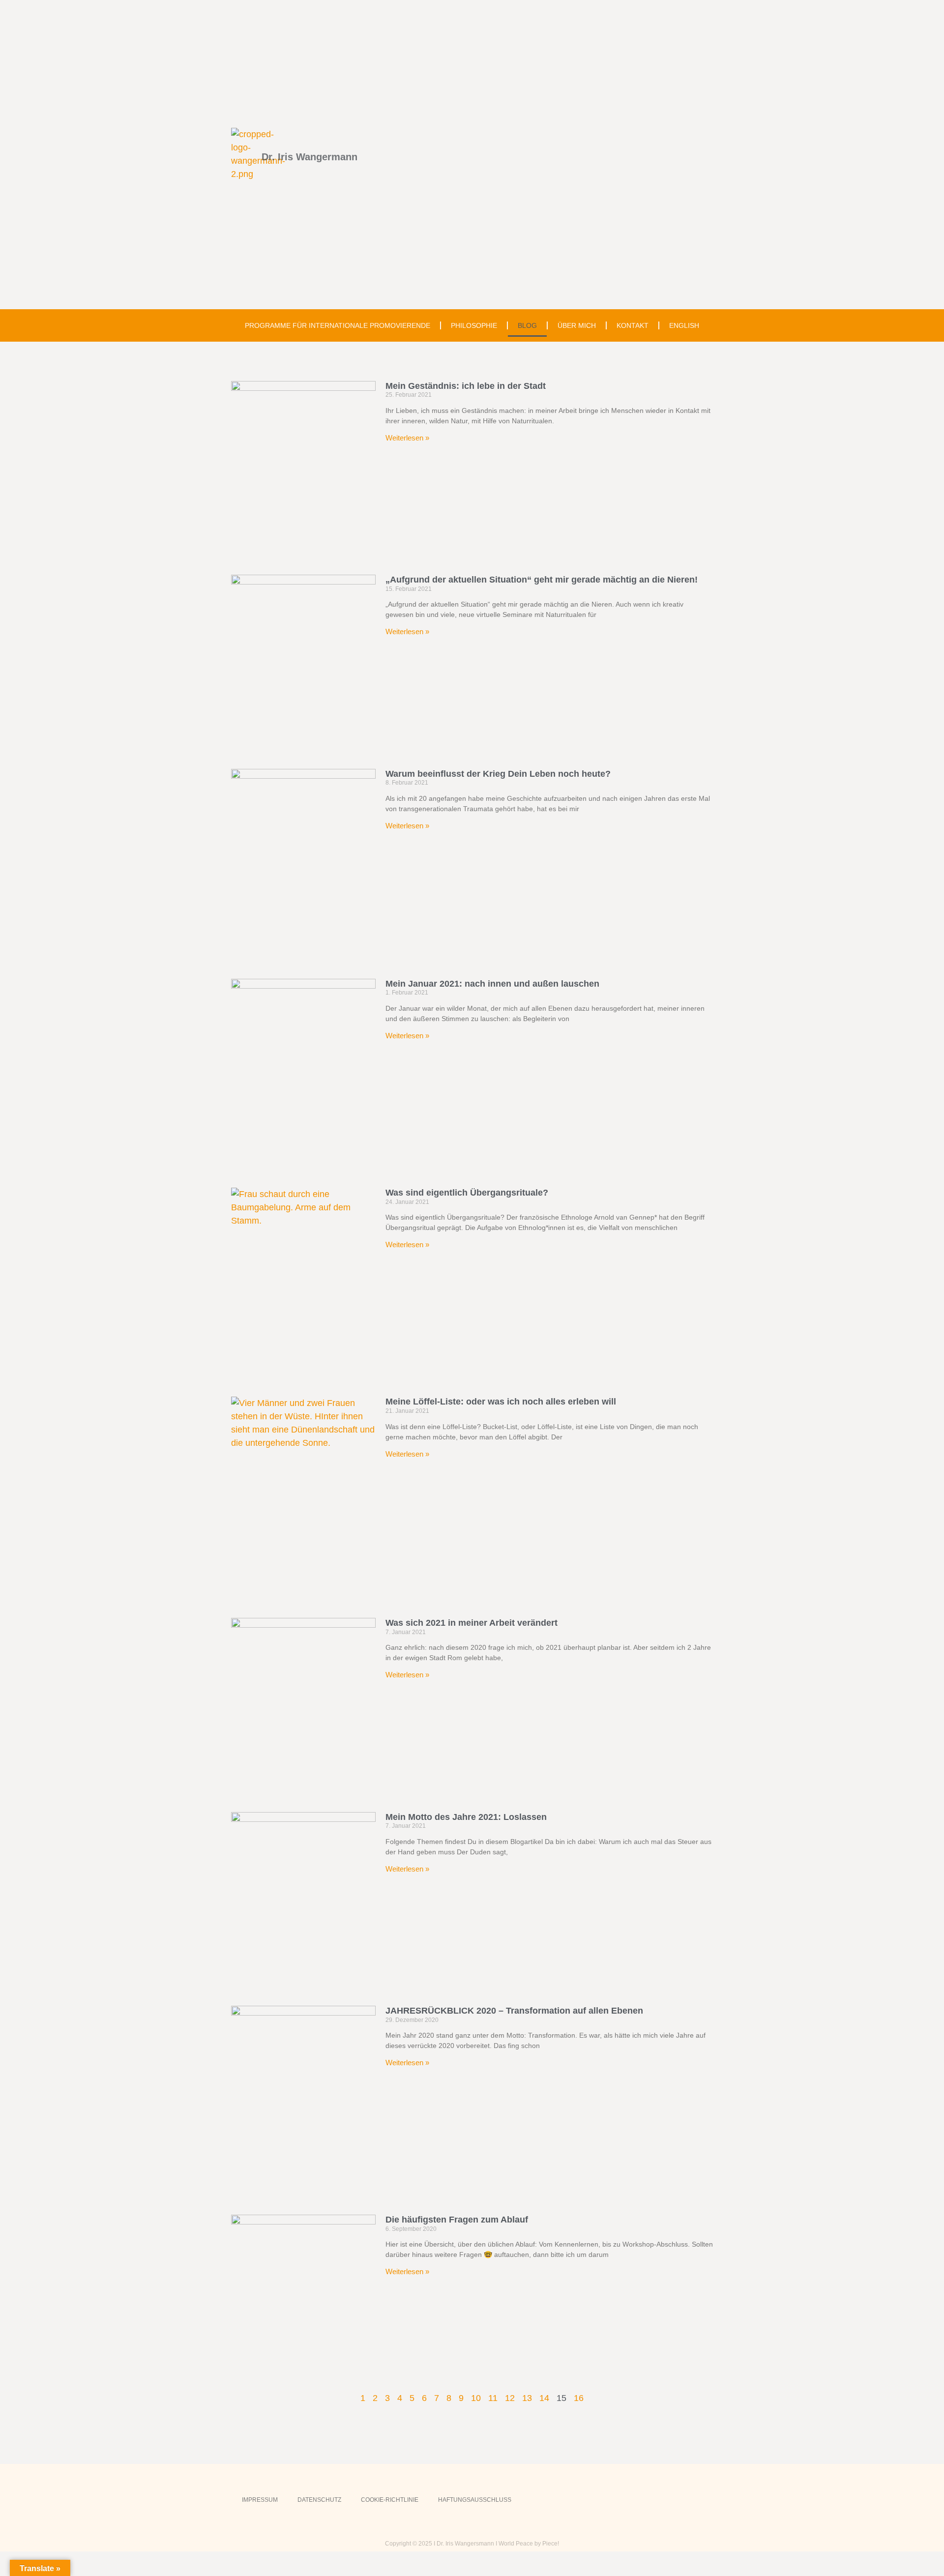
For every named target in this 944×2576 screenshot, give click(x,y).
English (684, 325)
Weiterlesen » (407, 438)
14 (544, 2398)
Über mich (577, 325)
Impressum (260, 2500)
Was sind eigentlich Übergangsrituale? (467, 1193)
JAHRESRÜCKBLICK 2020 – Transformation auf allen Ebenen (514, 2011)
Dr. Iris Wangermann (310, 157)
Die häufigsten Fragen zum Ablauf (457, 2220)
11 (493, 2398)
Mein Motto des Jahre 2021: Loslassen (466, 1817)
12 (510, 2398)
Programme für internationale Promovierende (338, 325)
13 (527, 2398)
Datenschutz (319, 2500)
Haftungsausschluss (475, 2500)
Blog (527, 325)
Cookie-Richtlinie (390, 2500)
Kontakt (633, 325)
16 (579, 2398)
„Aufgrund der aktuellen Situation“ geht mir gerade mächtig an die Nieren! (542, 580)
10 (476, 2398)
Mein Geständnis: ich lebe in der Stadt (466, 386)
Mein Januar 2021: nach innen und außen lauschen (492, 984)
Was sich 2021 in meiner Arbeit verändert (472, 1623)
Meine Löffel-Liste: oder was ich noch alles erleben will (501, 1402)
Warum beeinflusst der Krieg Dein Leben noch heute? (498, 774)
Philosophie (474, 325)
